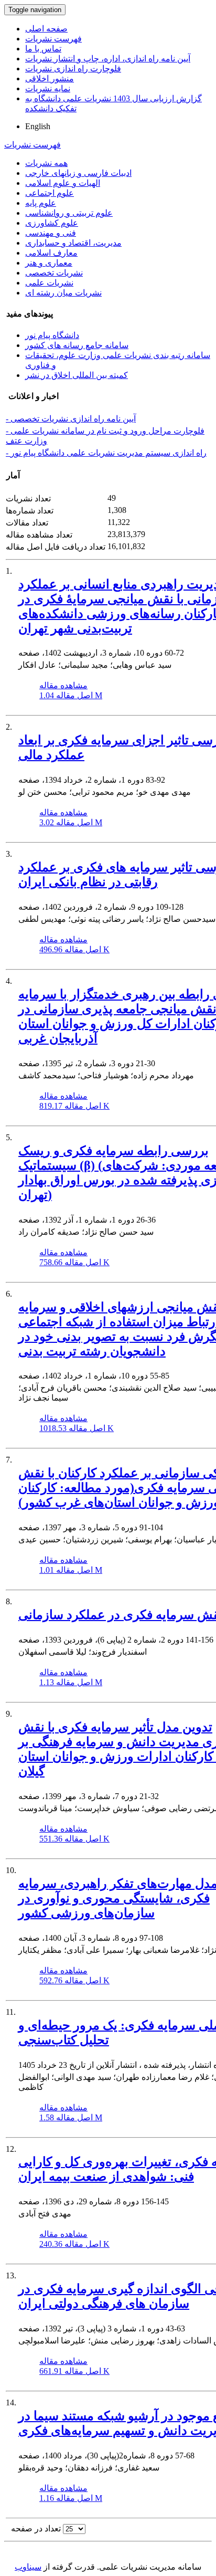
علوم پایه (41, 203)
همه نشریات (46, 163)
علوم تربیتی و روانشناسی (69, 213)
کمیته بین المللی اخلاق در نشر (77, 375)
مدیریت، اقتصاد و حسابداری (73, 243)
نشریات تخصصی (54, 273)
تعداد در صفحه (36, 2528)
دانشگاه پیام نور (52, 335)
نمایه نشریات (48, 88)
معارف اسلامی (51, 253)
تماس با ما (43, 49)
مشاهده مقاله (63, 685)
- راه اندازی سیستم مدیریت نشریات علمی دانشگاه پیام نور (106, 453)
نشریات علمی (49, 283)
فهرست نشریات (53, 39)
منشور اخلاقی (50, 78)
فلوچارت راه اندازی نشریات (73, 69)
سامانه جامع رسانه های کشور (77, 345)
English (38, 126)
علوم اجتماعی (50, 193)
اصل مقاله (71, 695)
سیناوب (28, 2567)
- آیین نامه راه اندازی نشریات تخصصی (71, 419)
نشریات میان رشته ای (63, 293)
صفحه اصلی (46, 29)
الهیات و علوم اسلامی (63, 183)
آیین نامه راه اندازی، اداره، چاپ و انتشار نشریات (108, 59)
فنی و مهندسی (51, 233)
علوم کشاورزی (52, 223)
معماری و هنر (49, 263)
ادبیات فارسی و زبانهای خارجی (78, 173)
